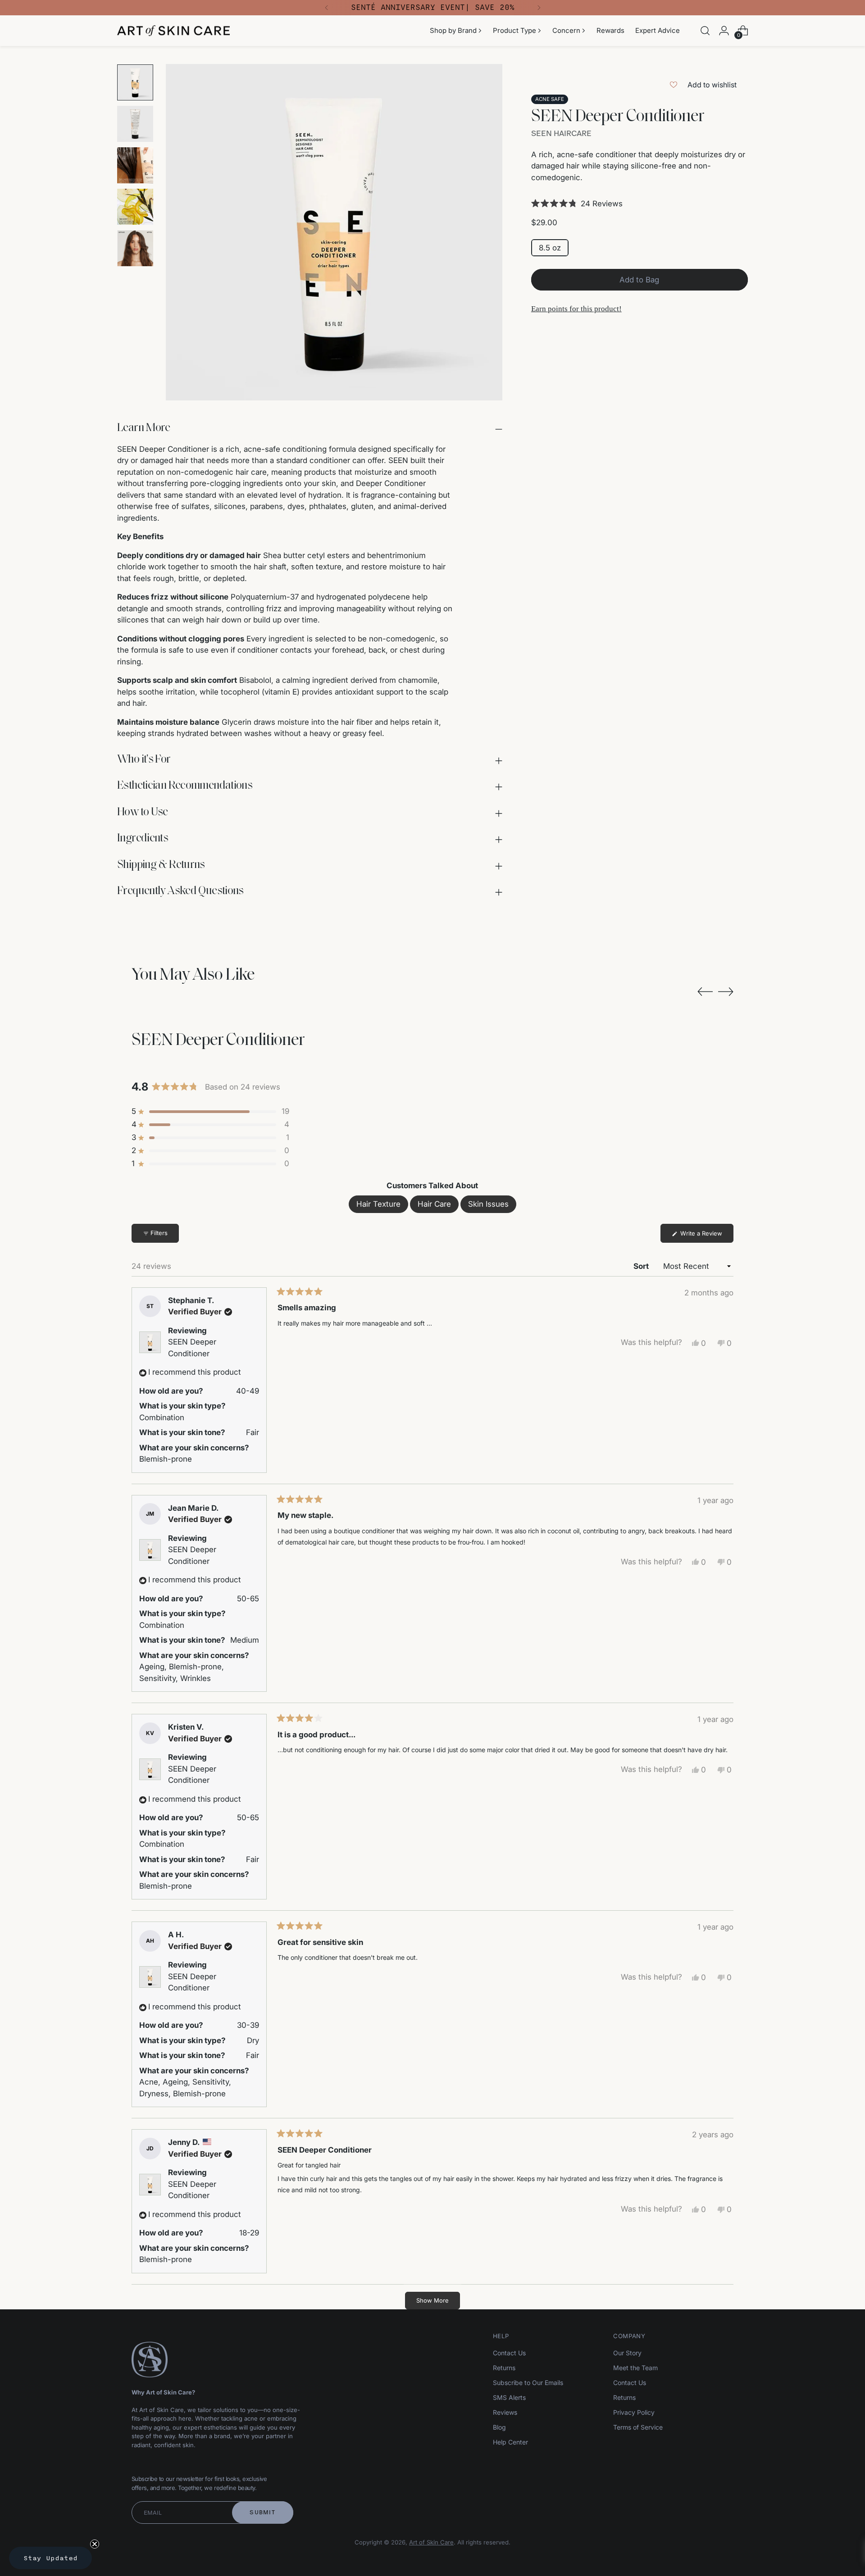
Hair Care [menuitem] (434, 1204)
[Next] (539, 8)
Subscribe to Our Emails (528, 2383)
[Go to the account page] (724, 31)
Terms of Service (638, 2427)
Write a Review (706, 1236)
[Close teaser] (95, 2544)
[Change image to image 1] (135, 82)
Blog (499, 2427)
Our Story (627, 2353)
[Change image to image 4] (135, 207)
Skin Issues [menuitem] (488, 1204)
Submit (262, 2512)
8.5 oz (550, 248)
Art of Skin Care (431, 2542)
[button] (640, 204)
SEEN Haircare (561, 133)
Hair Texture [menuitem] (378, 1204)
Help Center (510, 2442)
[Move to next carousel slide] (726, 991)
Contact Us (509, 2353)
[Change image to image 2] (135, 124)
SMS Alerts (509, 2397)
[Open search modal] (705, 31)
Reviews (505, 2412)
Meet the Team (635, 2368)
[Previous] (327, 8)
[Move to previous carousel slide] (705, 992)
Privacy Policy (634, 2412)
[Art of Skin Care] (173, 31)
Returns (504, 2368)
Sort (642, 1266)
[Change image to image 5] (135, 248)
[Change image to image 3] (135, 165)
